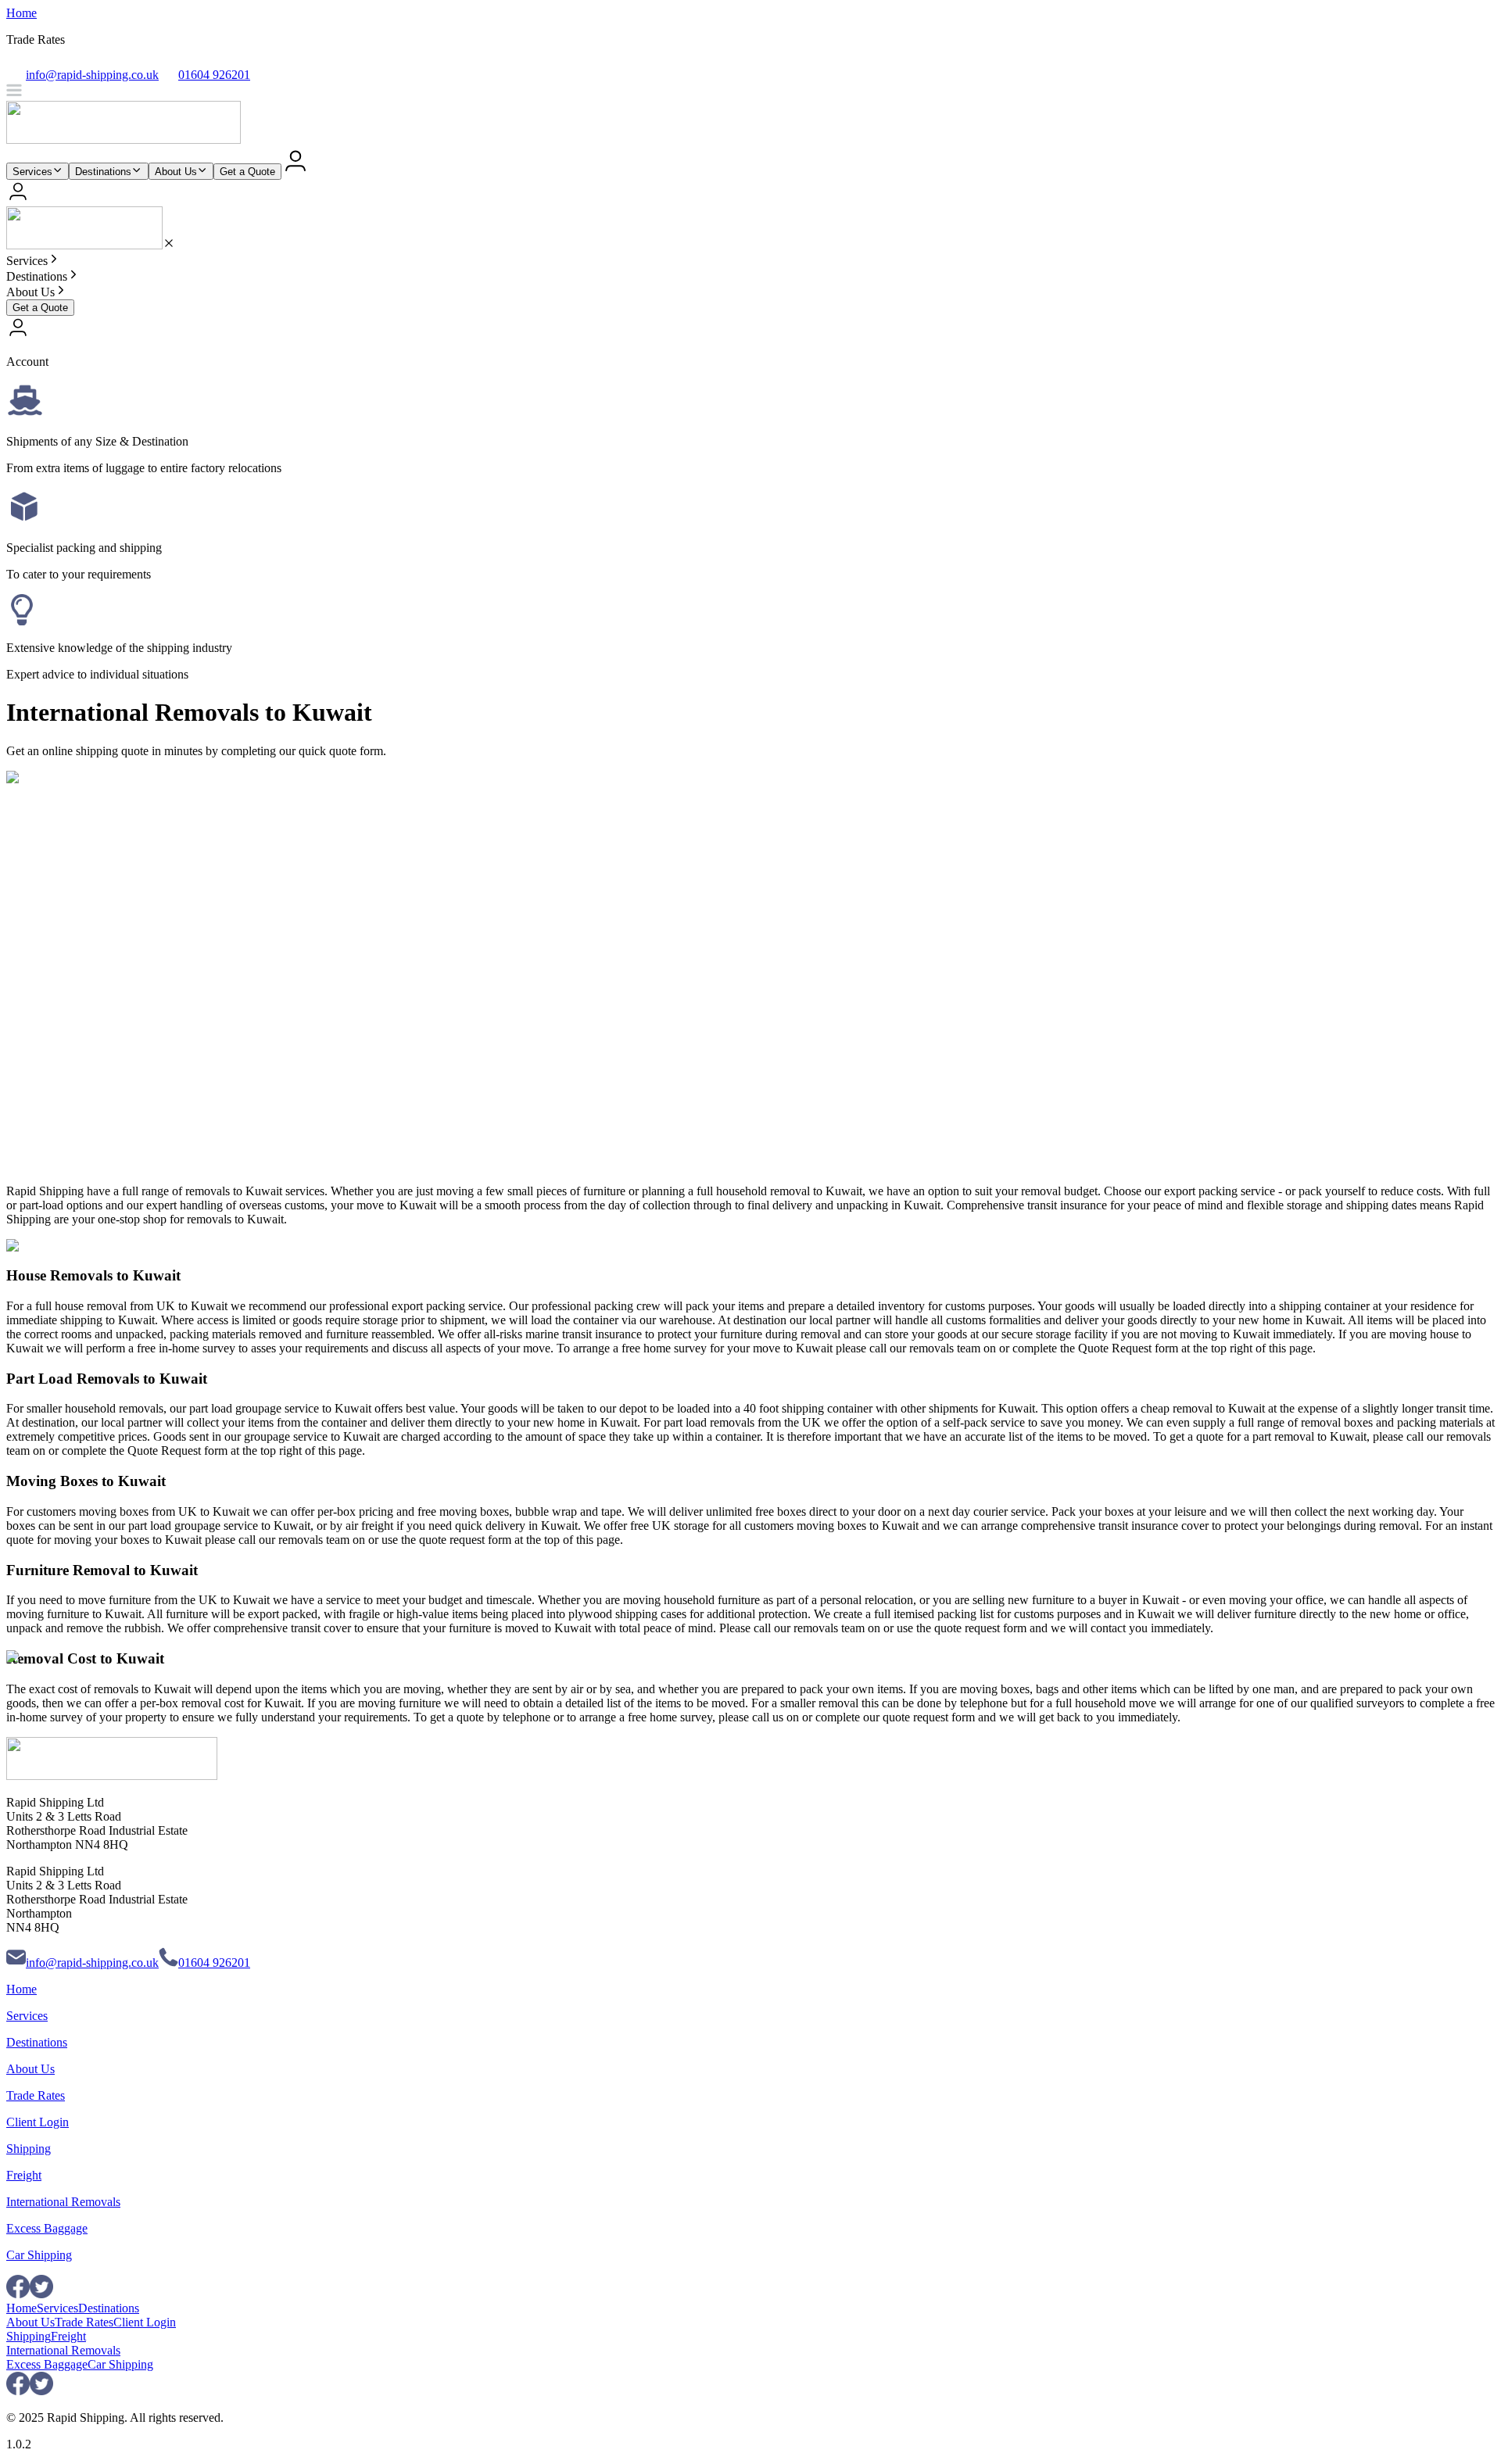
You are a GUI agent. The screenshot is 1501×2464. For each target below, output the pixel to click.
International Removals (63, 2202)
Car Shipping (39, 2255)
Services (32, 172)
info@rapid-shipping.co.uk (92, 1963)
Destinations (103, 172)
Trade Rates (36, 2095)
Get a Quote (247, 172)
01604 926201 (214, 1963)
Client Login (38, 2122)
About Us (176, 172)
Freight (24, 2175)
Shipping (29, 2149)
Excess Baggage (47, 2228)
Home (21, 13)
